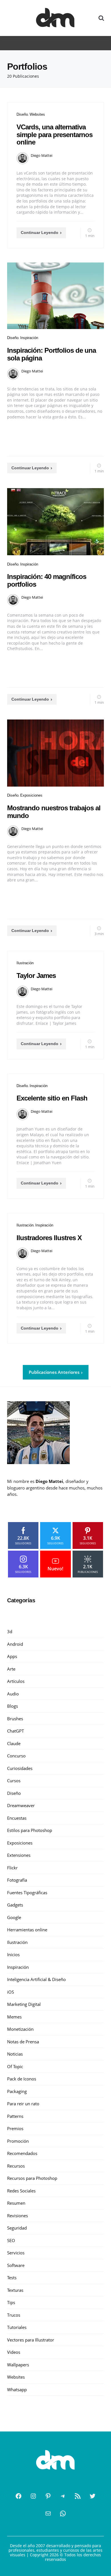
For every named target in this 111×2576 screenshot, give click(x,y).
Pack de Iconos (22, 2079)
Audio (13, 1694)
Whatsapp (17, 2389)
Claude (14, 1743)
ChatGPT (16, 1731)
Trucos (14, 2315)
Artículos (16, 1681)
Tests (12, 2278)
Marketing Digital (24, 2004)
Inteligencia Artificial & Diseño (36, 1979)
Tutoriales (17, 2327)
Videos (14, 2352)
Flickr (12, 1868)
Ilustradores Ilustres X (49, 1238)
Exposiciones (31, 795)
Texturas (15, 2290)
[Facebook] (18, 2496)
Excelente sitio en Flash (52, 1098)
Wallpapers (18, 2365)
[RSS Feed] (78, 2496)
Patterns (15, 2116)
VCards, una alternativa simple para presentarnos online (55, 135)
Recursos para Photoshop (32, 2178)
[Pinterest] (48, 2496)
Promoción (18, 2141)
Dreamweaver (21, 1805)
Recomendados (22, 2153)
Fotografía (17, 1880)
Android (15, 1644)
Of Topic (15, 2066)
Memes (14, 2017)
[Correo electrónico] (48, 2513)
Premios (15, 2128)
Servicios (16, 2253)
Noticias (15, 2054)
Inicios (13, 1954)
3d (10, 1631)
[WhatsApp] (63, 2513)
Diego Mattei (42, 155)
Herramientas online (27, 1930)
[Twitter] (92, 2496)
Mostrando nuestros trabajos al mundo (54, 812)
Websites (37, 114)
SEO (11, 2240)
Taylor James (36, 976)
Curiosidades (20, 1768)
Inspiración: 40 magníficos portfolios (47, 580)
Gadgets (15, 1905)
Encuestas (17, 1818)
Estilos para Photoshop (30, 1830)
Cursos (14, 1781)
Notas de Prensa (23, 2042)
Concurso (16, 1756)
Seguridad (17, 2228)
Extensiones (19, 1855)
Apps (12, 1656)
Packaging (17, 2091)
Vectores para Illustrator (31, 2340)
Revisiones (18, 2216)
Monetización (20, 2029)
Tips (11, 2302)
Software (16, 2265)
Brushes (15, 1719)
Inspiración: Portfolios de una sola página (52, 354)
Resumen (16, 2203)
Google (14, 1917)
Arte (11, 1669)
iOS (11, 1992)
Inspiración (29, 338)
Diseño (22, 114)
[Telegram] (63, 2496)
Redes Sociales (21, 2191)
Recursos (16, 2166)
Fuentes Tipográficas (27, 1893)
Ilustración (25, 963)
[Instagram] (33, 2496)
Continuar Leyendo (40, 232)
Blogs (13, 1706)
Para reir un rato (23, 2104)
